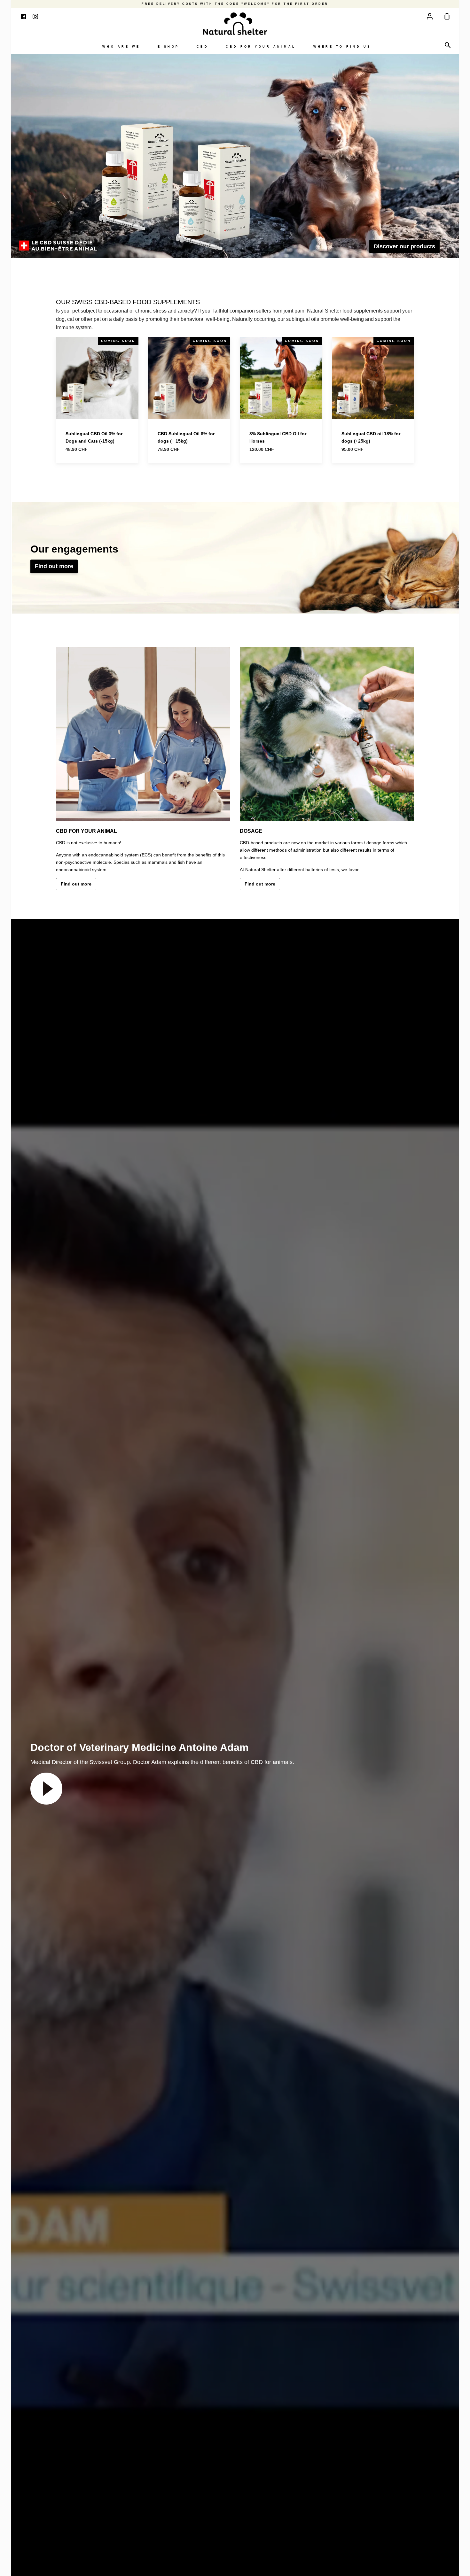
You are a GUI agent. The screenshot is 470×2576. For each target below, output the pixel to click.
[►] (46, 1788)
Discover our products (404, 246)
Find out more (54, 566)
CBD (203, 47)
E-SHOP (168, 47)
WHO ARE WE (121, 47)
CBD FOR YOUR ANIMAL (261, 47)
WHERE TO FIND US (342, 47)
